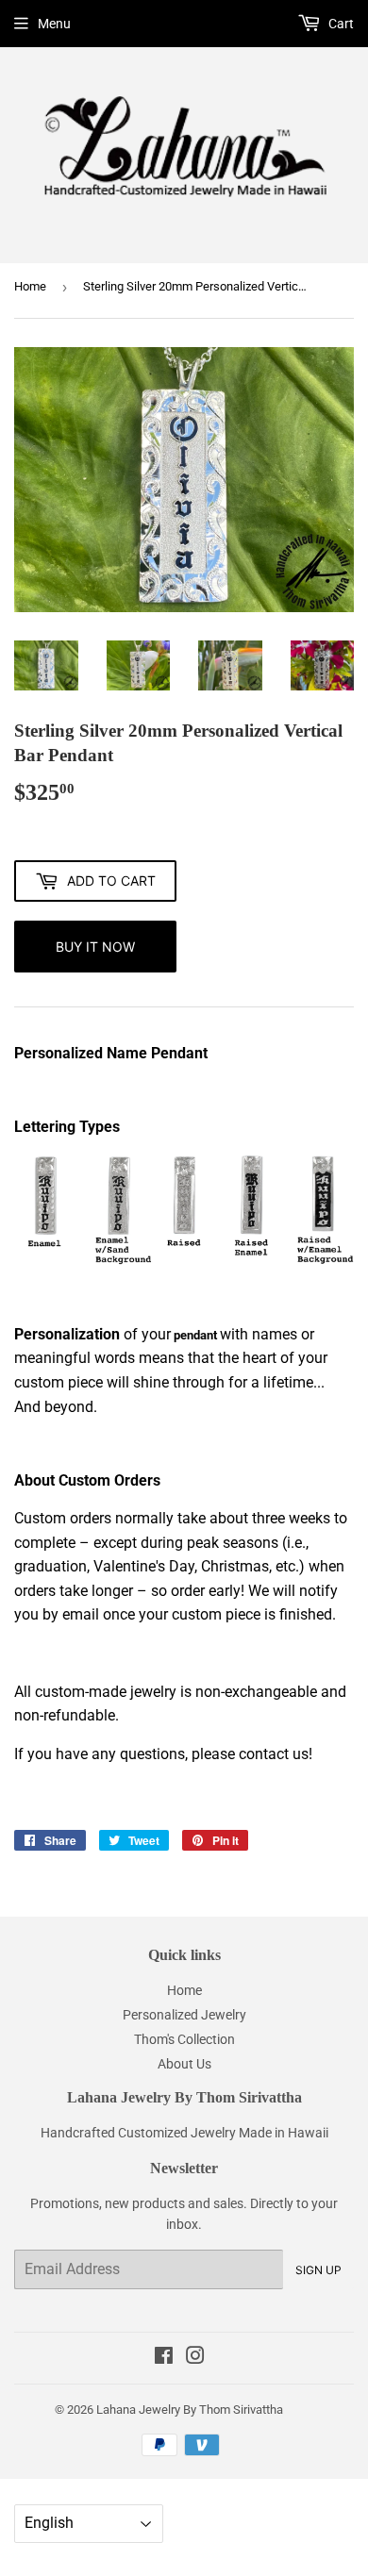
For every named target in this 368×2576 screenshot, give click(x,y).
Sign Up (318, 2270)
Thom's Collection (184, 2039)
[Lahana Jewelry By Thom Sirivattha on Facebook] (164, 2358)
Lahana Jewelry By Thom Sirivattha (190, 2410)
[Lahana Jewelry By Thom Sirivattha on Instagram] (195, 2358)
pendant (194, 1335)
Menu (54, 24)
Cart (340, 24)
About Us (184, 2064)
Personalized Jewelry (184, 2015)
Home (30, 286)
